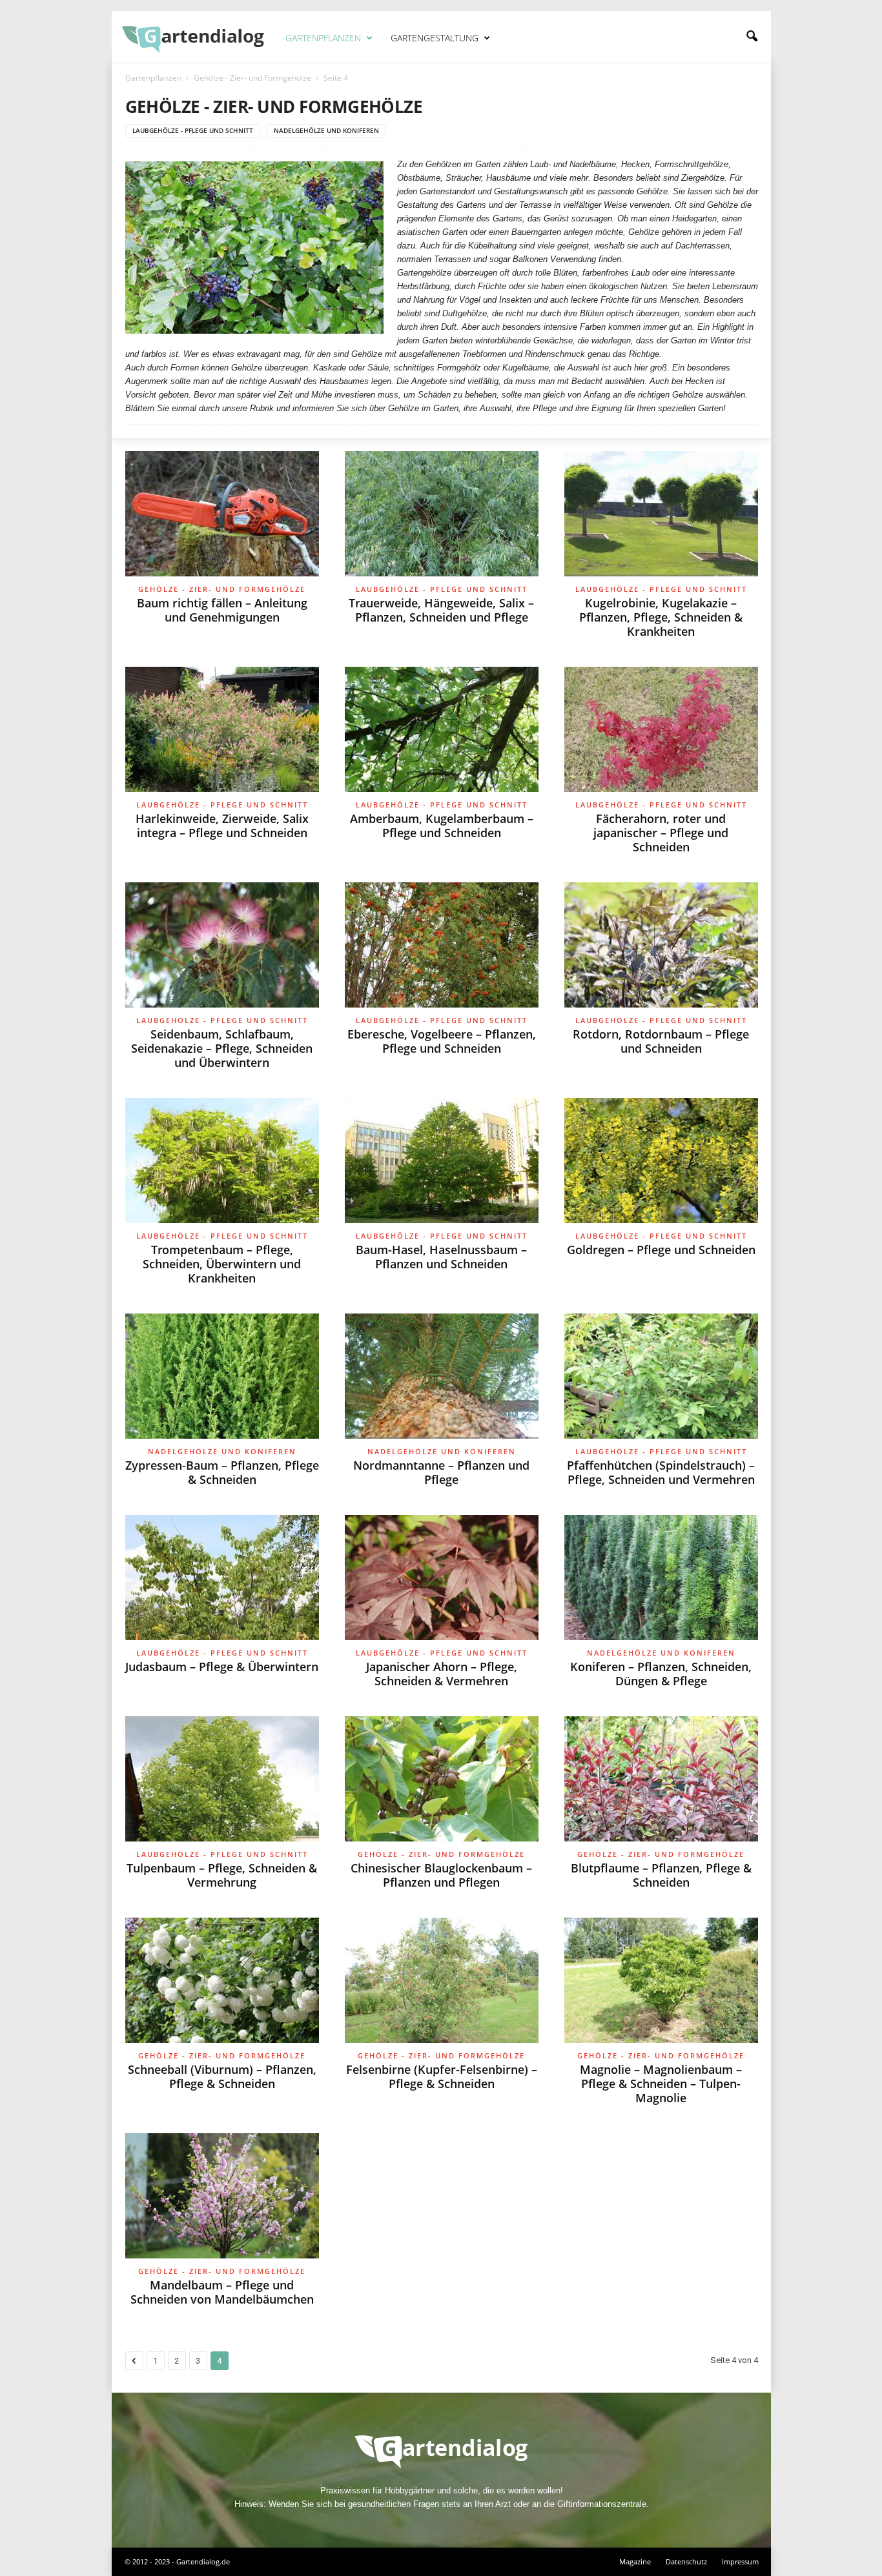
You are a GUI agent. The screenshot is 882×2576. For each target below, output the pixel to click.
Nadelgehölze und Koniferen (326, 130)
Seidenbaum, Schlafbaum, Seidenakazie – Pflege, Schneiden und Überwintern (222, 1048)
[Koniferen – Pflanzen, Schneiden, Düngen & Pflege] (661, 1577)
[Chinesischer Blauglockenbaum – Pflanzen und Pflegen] (442, 1779)
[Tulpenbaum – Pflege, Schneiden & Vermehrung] (222, 1779)
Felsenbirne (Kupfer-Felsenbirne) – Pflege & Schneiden (442, 2076)
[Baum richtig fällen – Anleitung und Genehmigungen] (222, 514)
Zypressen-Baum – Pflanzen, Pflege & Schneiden (222, 1472)
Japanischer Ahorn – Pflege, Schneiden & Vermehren (442, 1674)
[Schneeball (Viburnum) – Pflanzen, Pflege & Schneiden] (222, 1980)
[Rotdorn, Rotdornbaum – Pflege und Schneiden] (661, 945)
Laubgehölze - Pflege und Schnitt (193, 130)
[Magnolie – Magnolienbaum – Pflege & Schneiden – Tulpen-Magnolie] (661, 1980)
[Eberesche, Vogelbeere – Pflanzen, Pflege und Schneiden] (442, 945)
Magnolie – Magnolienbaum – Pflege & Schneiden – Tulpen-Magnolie (661, 2084)
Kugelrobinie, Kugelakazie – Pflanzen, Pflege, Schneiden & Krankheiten (661, 617)
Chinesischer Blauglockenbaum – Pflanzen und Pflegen (441, 1875)
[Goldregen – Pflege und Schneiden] (661, 1161)
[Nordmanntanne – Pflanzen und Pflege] (442, 1376)
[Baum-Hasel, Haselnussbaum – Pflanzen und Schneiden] (442, 1161)
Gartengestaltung (435, 38)
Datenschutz (686, 2561)
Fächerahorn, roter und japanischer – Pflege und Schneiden (661, 833)
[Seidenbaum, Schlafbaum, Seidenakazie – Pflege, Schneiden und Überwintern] (222, 945)
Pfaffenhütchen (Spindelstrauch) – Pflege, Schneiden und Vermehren (661, 1472)
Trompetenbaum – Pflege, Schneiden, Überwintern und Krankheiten (222, 1264)
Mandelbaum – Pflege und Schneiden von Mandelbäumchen (222, 2292)
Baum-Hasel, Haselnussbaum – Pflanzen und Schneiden (441, 1257)
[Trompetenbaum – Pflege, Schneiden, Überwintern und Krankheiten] (222, 1161)
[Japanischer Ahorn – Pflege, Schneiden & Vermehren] (442, 1577)
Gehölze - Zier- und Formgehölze (252, 78)
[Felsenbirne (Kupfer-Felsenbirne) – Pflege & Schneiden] (442, 1980)
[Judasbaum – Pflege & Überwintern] (222, 1577)
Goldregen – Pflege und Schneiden (661, 1250)
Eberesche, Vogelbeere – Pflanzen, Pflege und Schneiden (442, 1041)
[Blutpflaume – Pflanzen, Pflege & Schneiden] (661, 1779)
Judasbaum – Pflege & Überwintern (222, 1667)
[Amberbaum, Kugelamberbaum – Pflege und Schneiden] (442, 729)
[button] (752, 37)
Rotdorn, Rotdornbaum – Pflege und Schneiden (661, 1041)
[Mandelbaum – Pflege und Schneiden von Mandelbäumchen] (222, 2196)
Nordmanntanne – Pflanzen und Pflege (441, 1472)
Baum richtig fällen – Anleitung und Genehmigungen (222, 610)
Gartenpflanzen (323, 38)
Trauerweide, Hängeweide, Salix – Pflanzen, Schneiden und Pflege (441, 610)
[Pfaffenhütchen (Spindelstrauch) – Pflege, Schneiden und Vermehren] (661, 1376)
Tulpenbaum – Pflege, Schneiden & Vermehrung (222, 1875)
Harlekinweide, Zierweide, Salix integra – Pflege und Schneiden (222, 826)
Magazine (635, 2561)
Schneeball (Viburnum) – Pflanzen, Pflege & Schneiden (222, 2076)
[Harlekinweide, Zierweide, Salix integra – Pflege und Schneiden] (222, 729)
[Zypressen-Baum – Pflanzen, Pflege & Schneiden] (222, 1376)
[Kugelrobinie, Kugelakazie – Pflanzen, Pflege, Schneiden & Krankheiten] (661, 514)
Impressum (740, 2561)
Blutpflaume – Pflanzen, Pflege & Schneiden (661, 1875)
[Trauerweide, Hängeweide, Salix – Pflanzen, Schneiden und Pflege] (442, 514)
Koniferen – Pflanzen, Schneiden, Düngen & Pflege (661, 1674)
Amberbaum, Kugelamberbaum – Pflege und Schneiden (442, 826)
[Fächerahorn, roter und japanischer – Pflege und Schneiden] (661, 729)
